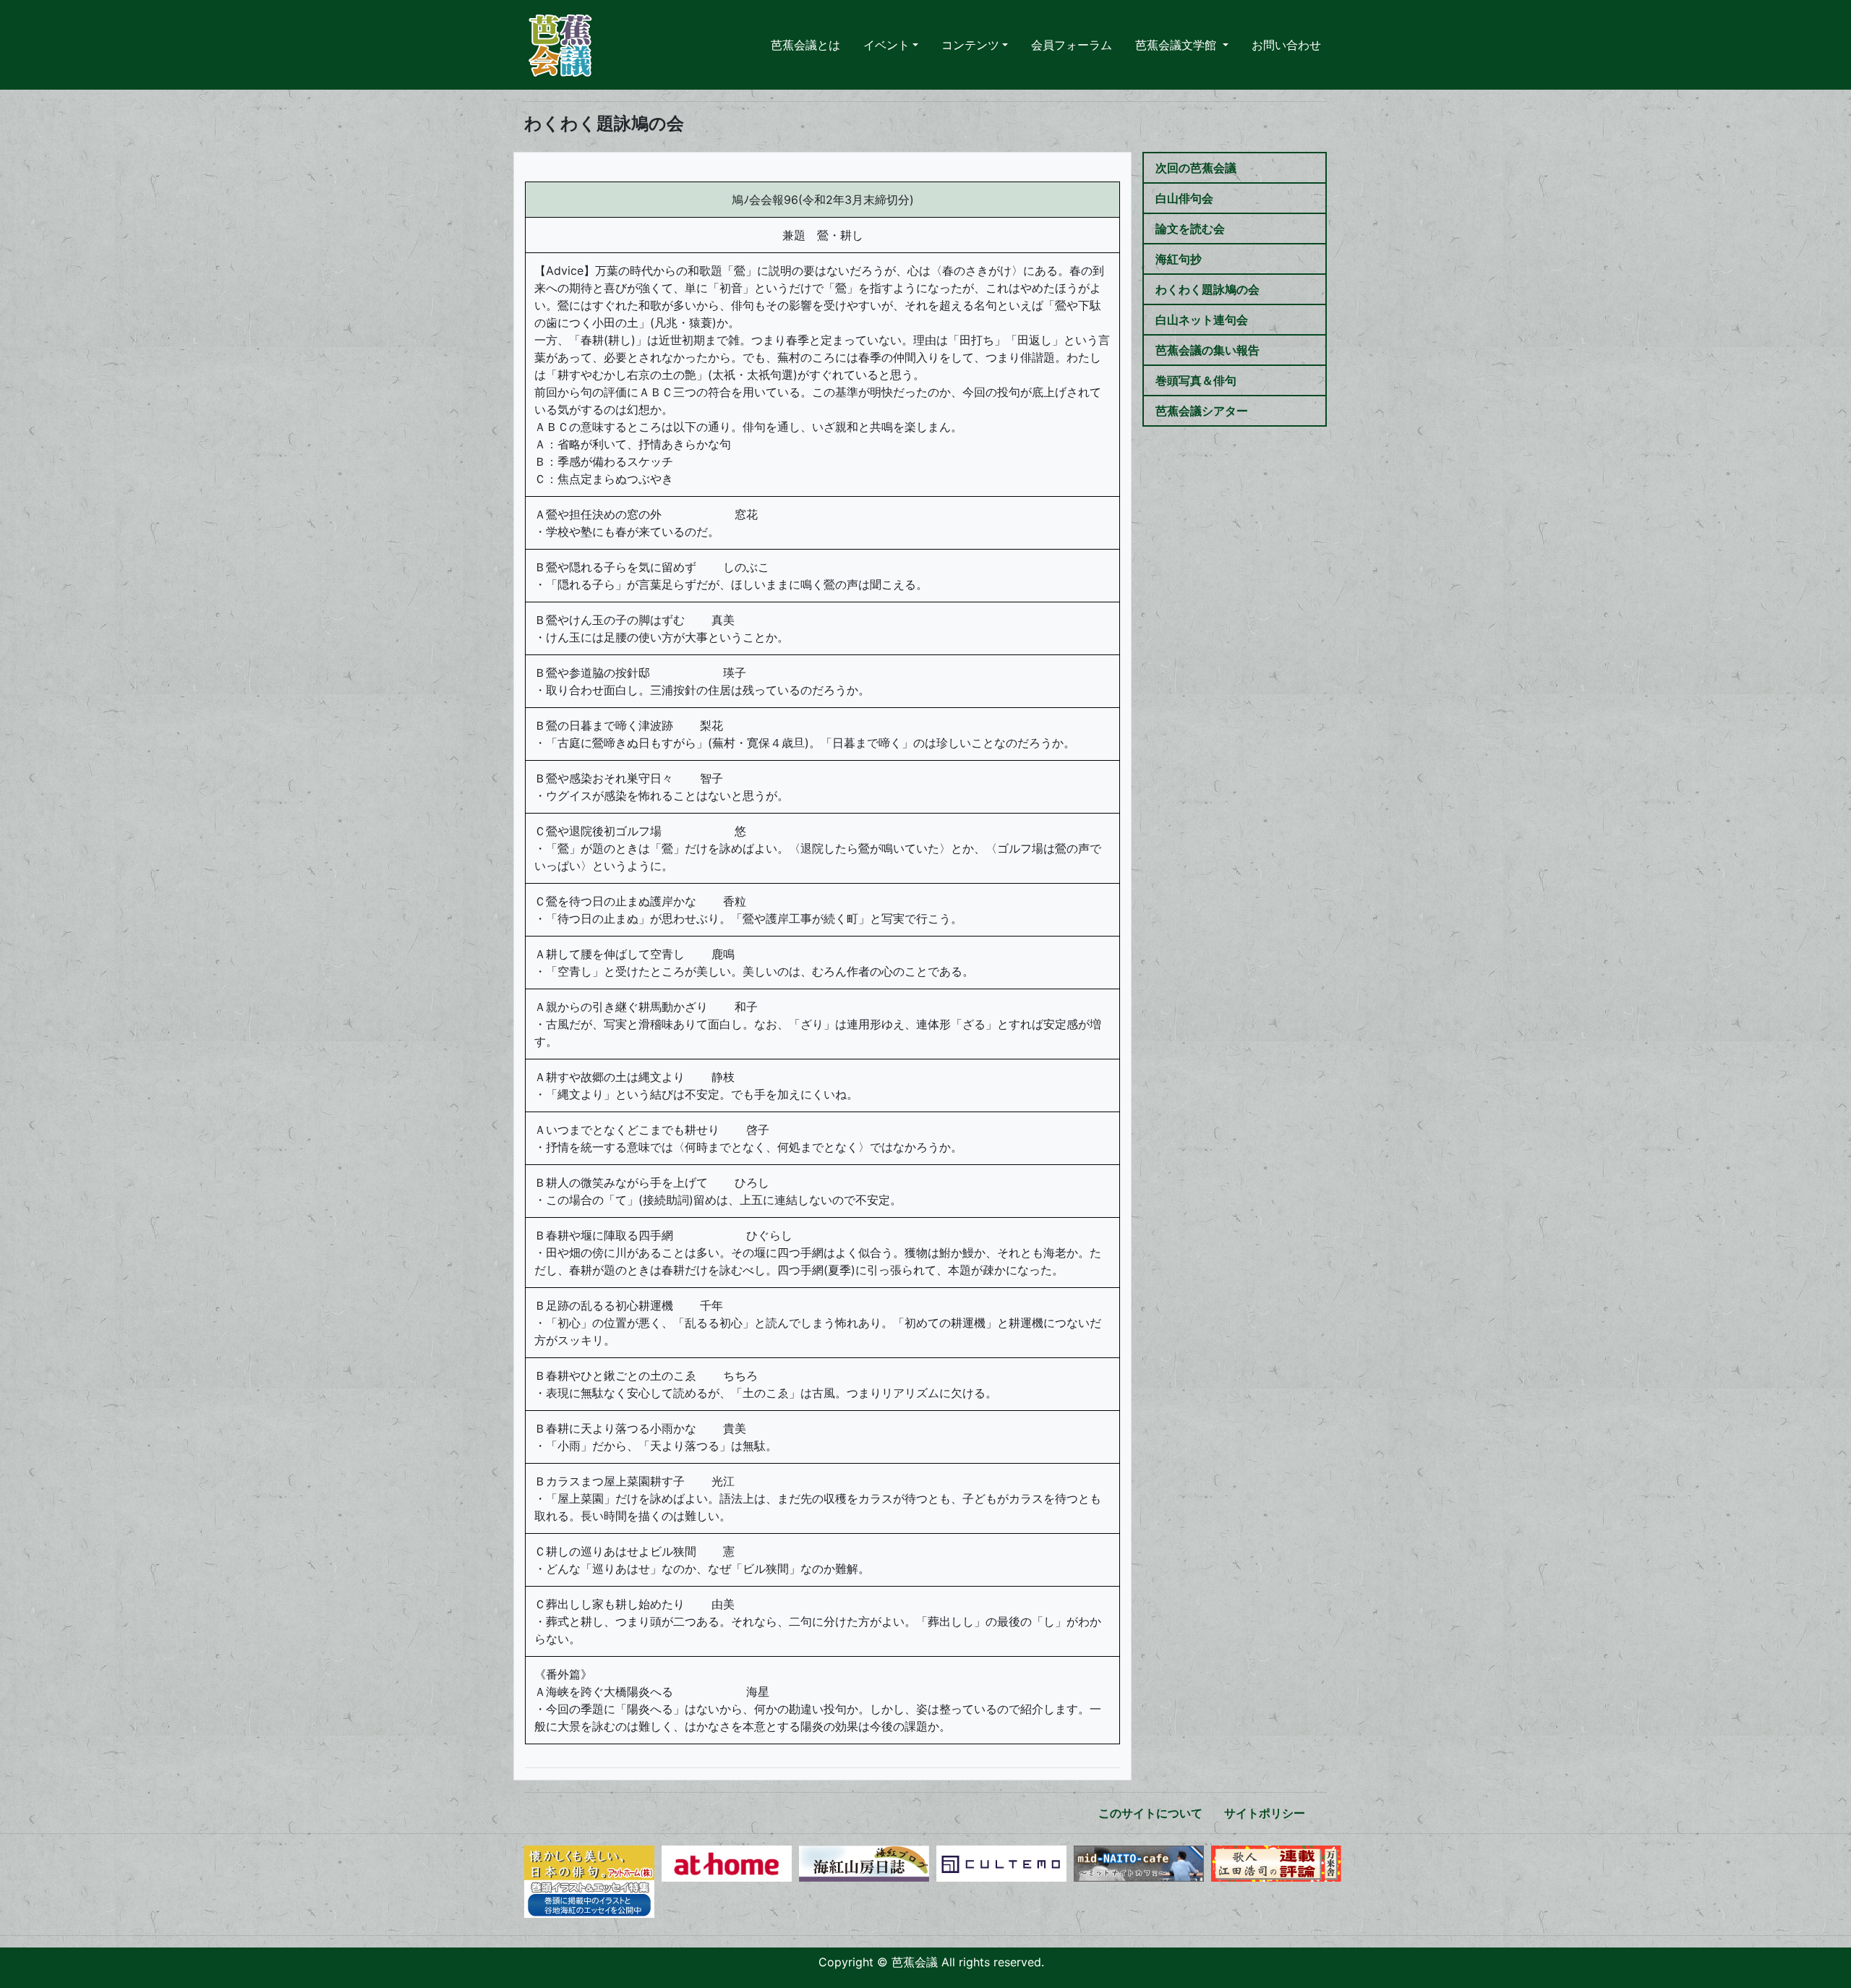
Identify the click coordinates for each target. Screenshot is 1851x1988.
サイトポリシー (1265, 1813)
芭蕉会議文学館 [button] (1177, 45)
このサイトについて (1150, 1813)
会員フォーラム (1072, 45)
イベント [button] (886, 45)
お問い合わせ (1286, 45)
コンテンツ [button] (970, 45)
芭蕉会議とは (805, 45)
